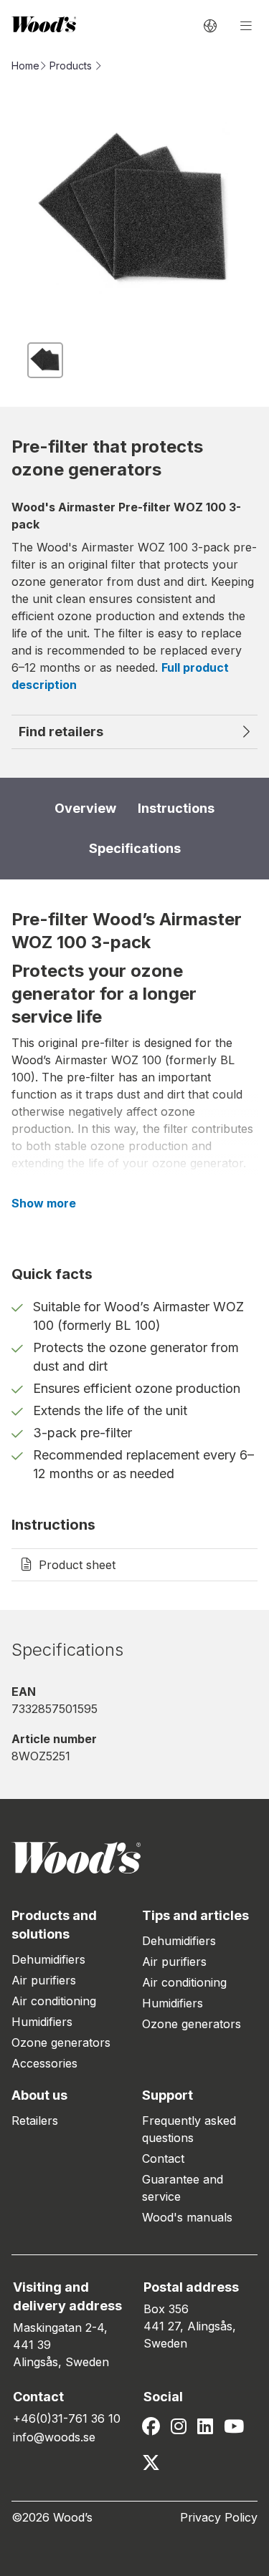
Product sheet (77, 1565)
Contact (163, 2158)
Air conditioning (54, 2001)
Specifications (135, 848)
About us (39, 2095)
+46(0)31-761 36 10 (67, 2418)
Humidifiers (42, 2022)
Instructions (176, 808)
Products (71, 66)
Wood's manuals (187, 2217)
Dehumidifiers (48, 1959)
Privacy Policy (219, 2517)
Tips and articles (195, 1915)
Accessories (44, 2063)
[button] (45, 360)
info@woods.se (54, 2437)
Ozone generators (61, 2042)
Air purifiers (44, 1980)
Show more (44, 1203)
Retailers (35, 2121)
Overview (85, 808)
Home (25, 66)
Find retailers (61, 732)
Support (167, 2095)
